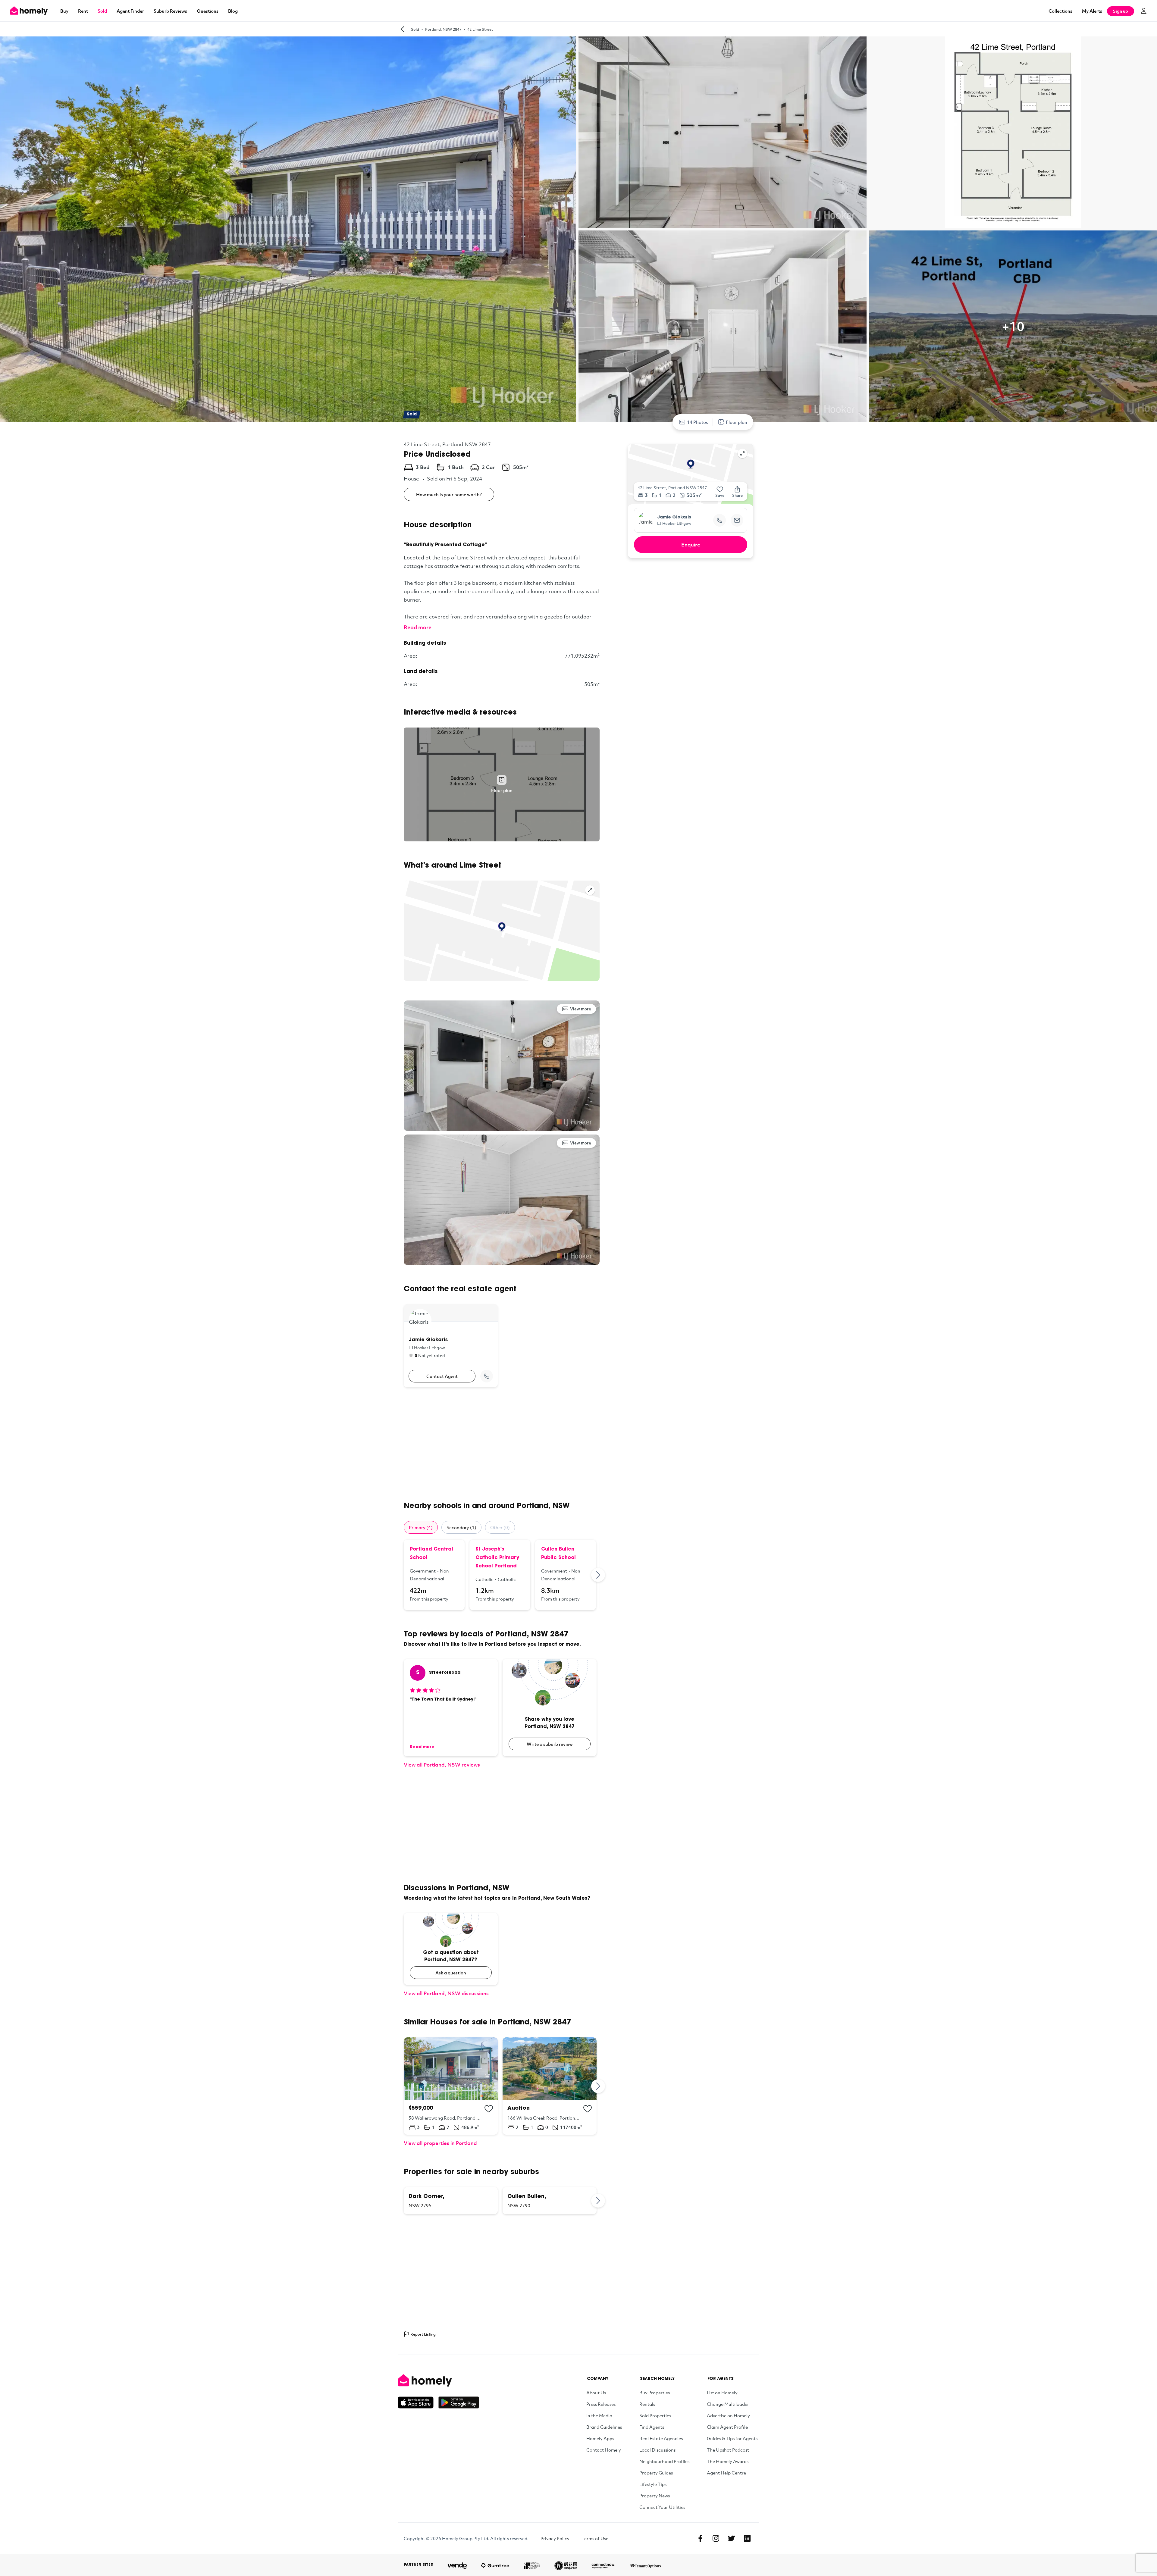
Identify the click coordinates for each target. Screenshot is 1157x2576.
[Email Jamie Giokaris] (737, 520)
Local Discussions (657, 2450)
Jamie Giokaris (674, 518)
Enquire (691, 545)
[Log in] (1144, 11)
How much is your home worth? (449, 494)
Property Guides (656, 2473)
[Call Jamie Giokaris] (487, 1376)
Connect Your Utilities (662, 2507)
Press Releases (601, 2404)
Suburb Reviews (170, 11)
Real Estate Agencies (661, 2438)
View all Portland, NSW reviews (442, 1765)
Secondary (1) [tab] (461, 1527)
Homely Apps (600, 2438)
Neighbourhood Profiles (664, 2461)
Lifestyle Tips (653, 2484)
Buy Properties (655, 2393)
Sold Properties (655, 2415)
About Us (596, 2393)
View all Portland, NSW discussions (446, 1993)
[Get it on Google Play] (459, 2402)
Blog (233, 11)
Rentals (647, 2404)
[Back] (403, 29)
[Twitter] (732, 2538)
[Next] (598, 1575)
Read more (418, 627)
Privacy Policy (555, 2538)
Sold (102, 11)
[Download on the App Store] (418, 2402)
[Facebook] (700, 2538)
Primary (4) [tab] (421, 1527)
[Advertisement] (502, 1444)
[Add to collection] (489, 2109)
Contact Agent (442, 1376)
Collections (1060, 11)
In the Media (599, 2415)
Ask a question (451, 1973)
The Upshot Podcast (728, 2450)
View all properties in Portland (440, 2143)
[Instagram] (716, 2538)
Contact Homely (604, 2450)
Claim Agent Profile (727, 2427)
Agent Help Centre (726, 2473)
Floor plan (737, 422)
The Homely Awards (728, 2461)
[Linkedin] (747, 2538)
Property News (655, 2496)
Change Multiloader (728, 2404)
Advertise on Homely (728, 2415)
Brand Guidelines (604, 2427)
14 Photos (698, 422)
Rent (83, 11)
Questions (208, 11)
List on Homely (722, 2393)
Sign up (1121, 11)
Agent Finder (130, 11)
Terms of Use (595, 2538)
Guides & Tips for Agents (732, 2438)
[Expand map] (590, 890)
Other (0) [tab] (500, 1527)
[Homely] (438, 2380)
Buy (64, 11)
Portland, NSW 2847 (443, 29)
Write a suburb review (550, 1744)
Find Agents (652, 2427)
